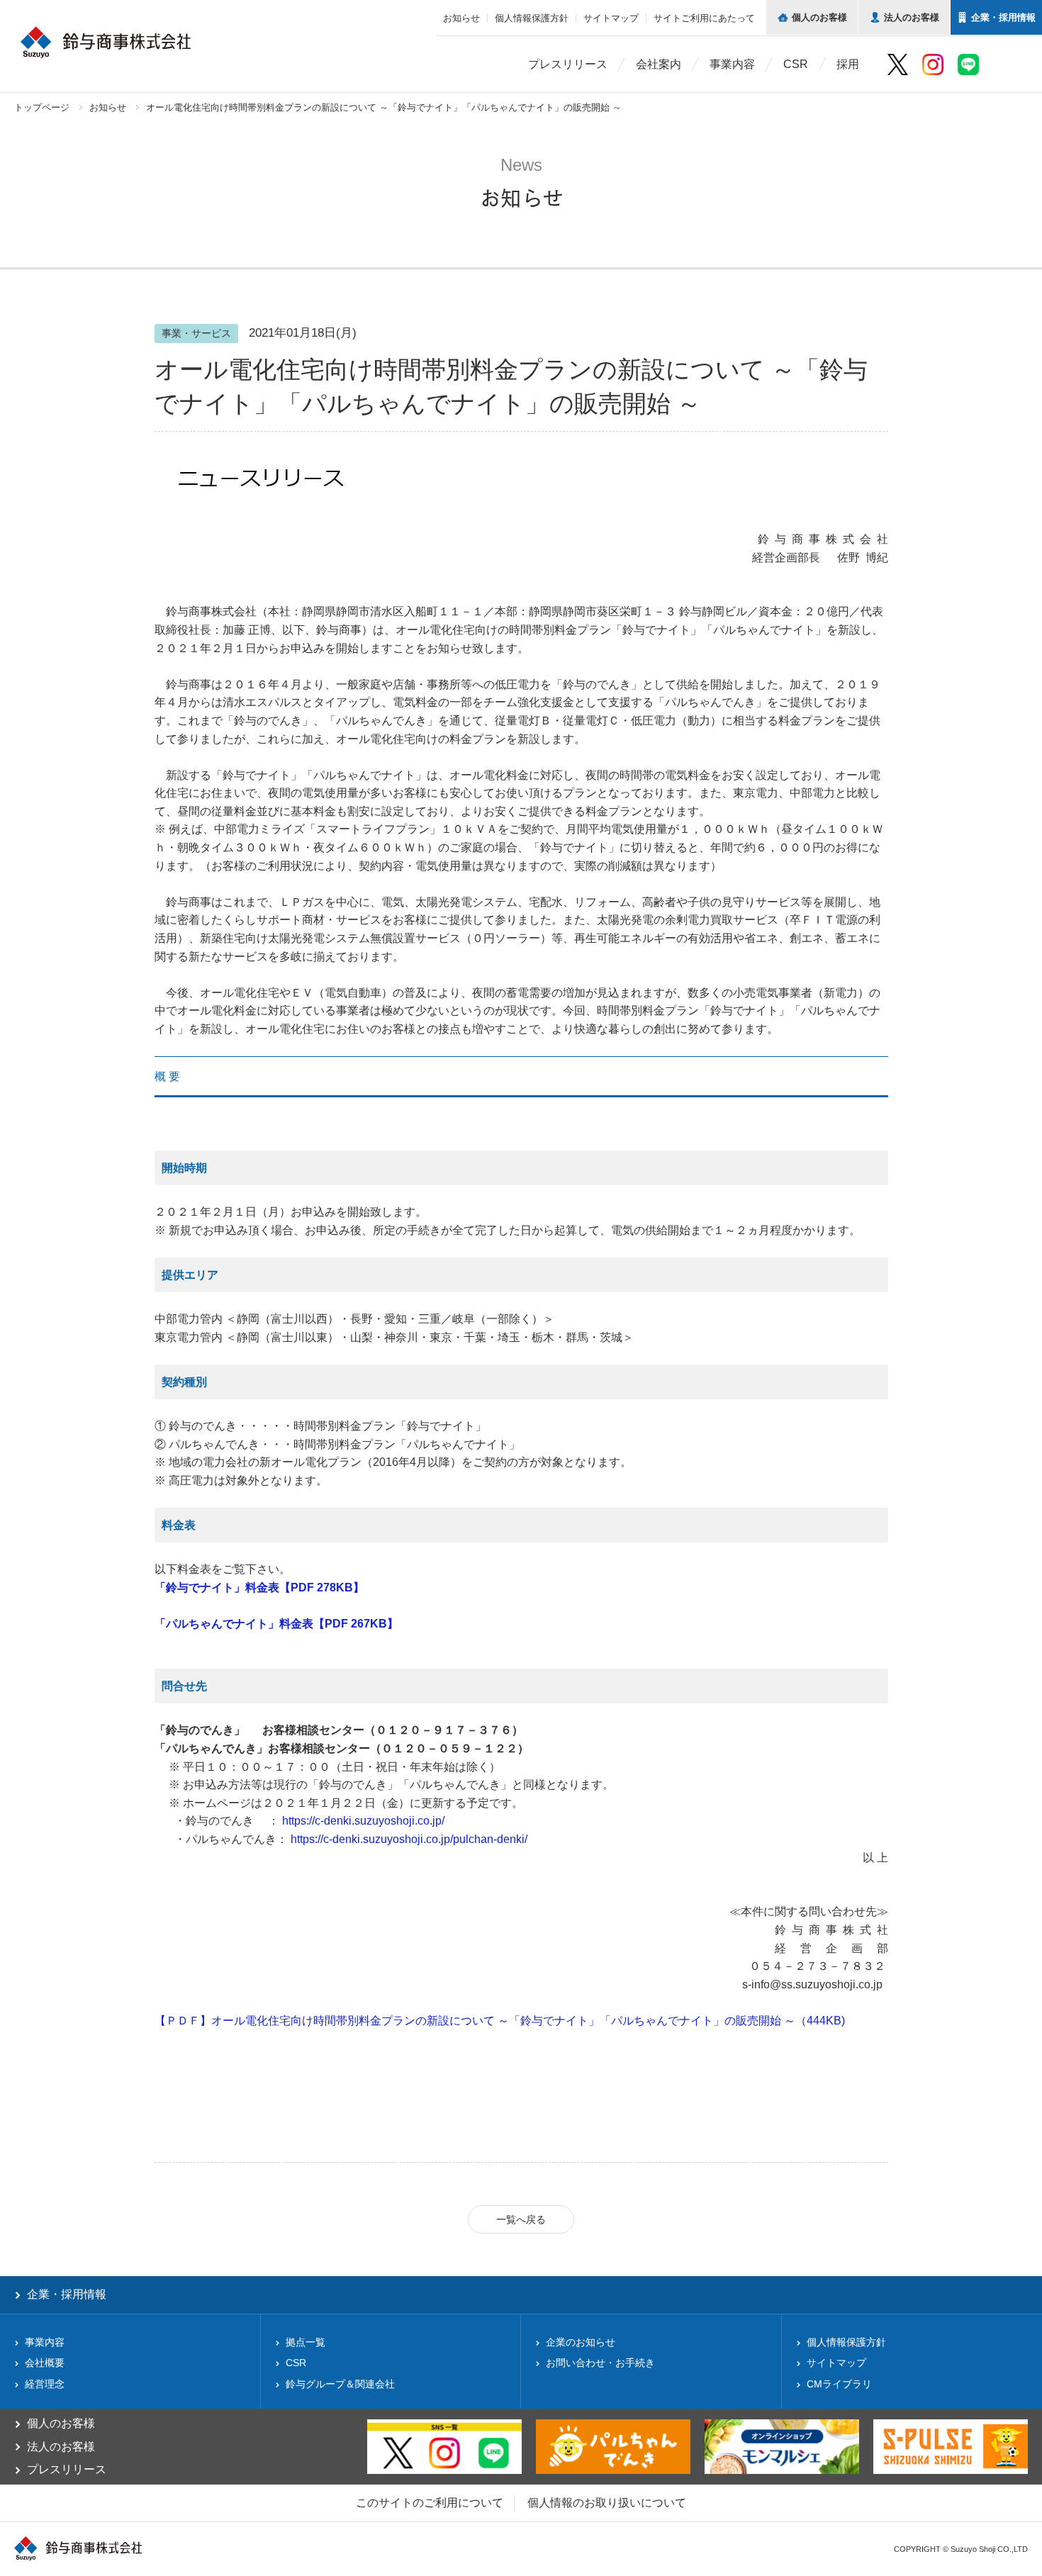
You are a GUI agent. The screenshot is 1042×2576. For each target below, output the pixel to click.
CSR (796, 64)
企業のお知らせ (581, 2342)
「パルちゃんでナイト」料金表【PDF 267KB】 (276, 1624)
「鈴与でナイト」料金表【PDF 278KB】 (259, 1587)
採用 (848, 64)
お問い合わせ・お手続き (600, 2363)
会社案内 (659, 64)
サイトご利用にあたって (704, 18)
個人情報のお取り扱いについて (607, 2503)
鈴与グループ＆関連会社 (340, 2384)
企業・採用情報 (67, 2294)
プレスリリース (568, 64)
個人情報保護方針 (532, 18)
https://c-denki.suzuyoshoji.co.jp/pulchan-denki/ (409, 1839)
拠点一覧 (306, 2342)
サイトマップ (611, 18)
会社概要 (45, 2363)
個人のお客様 (61, 2423)
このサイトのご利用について (430, 2503)
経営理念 (45, 2384)
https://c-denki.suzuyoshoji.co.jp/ (363, 1821)
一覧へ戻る (521, 2219)
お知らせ (461, 18)
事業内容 (732, 64)
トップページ (42, 107)
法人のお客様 (61, 2447)
